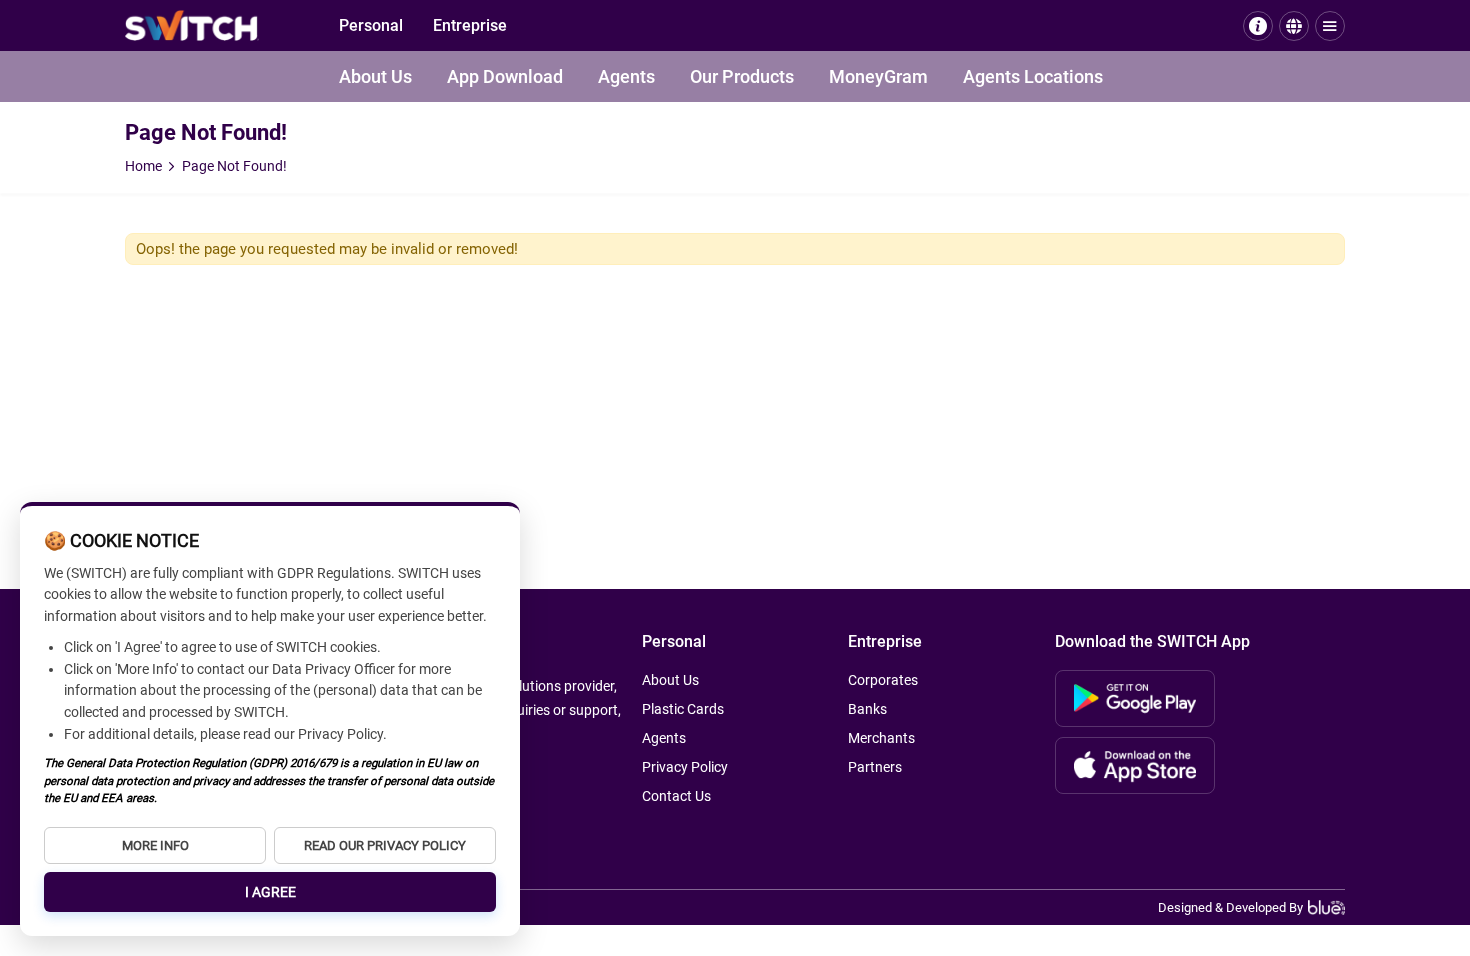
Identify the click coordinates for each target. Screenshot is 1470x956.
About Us (375, 76)
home (143, 166)
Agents (626, 76)
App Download (505, 76)
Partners (875, 767)
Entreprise (470, 25)
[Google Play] (1135, 698)
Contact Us (676, 796)
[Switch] (192, 25)
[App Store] (1135, 765)
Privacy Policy (685, 767)
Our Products (742, 76)
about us (670, 680)
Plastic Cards (683, 709)
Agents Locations (1033, 76)
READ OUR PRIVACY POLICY (385, 845)
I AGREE (270, 892)
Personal (371, 25)
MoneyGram (878, 76)
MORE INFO (155, 845)
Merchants (881, 738)
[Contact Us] (1258, 26)
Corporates (883, 680)
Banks (867, 709)
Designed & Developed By (1230, 907)
